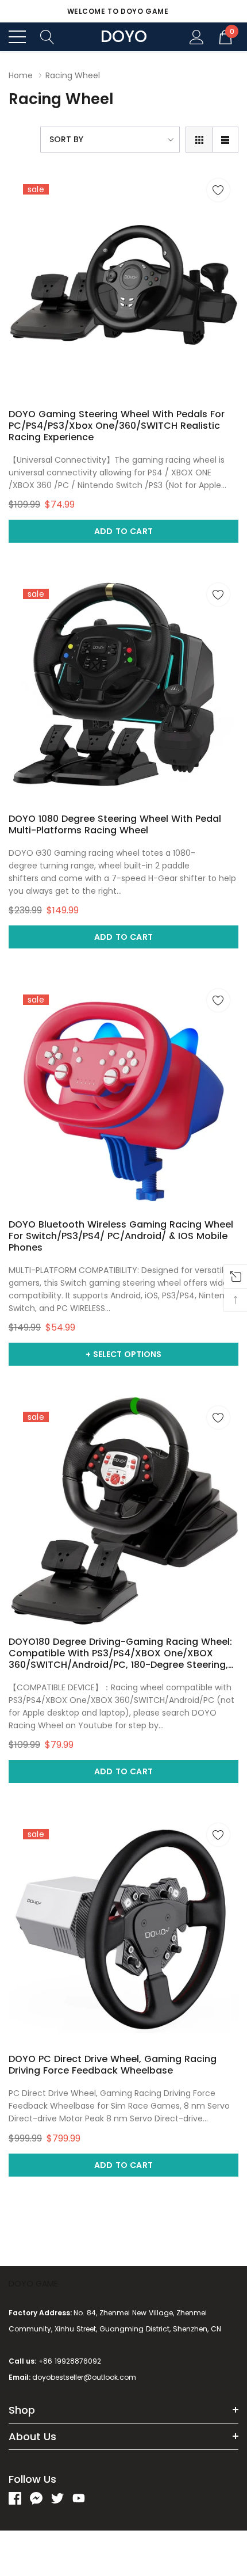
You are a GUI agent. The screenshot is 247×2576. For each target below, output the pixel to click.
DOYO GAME (33, 2284)
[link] (123, 285)
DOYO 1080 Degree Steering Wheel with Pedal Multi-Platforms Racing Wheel (115, 825)
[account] (197, 36)
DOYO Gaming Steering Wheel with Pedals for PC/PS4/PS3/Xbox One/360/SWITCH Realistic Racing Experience (117, 426)
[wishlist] (218, 190)
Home (21, 75)
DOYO (124, 37)
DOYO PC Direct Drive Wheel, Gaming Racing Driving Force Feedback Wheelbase (113, 2065)
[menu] (17, 37)
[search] (47, 36)
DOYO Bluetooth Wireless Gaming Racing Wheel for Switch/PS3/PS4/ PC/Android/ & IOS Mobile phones (121, 1236)
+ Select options (123, 1354)
